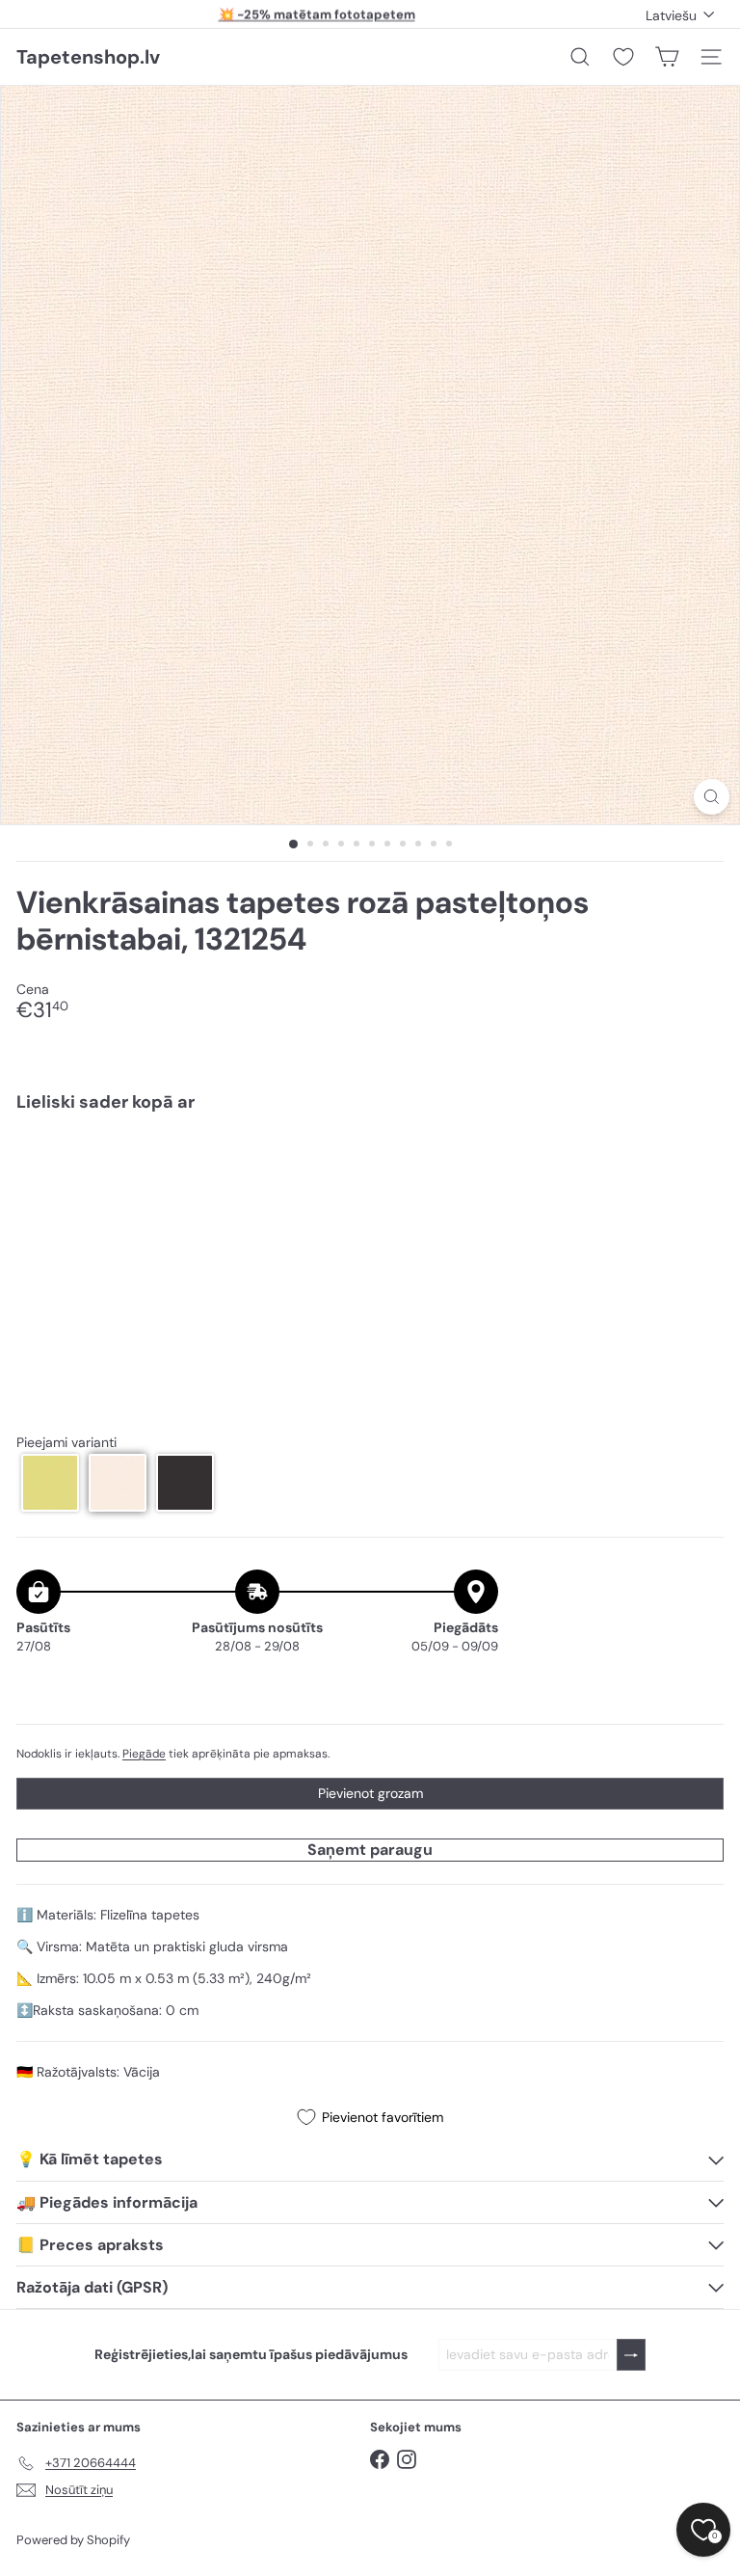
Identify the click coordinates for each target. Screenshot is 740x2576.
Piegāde (144, 1754)
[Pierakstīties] (631, 2355)
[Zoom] (712, 797)
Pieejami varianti (66, 1443)
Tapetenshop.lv (88, 57)
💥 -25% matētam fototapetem (317, 14)
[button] (50, 1483)
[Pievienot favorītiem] (698, 1168)
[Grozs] (667, 57)
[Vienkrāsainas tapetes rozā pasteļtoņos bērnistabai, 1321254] (370, 1194)
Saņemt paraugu (370, 1850)
